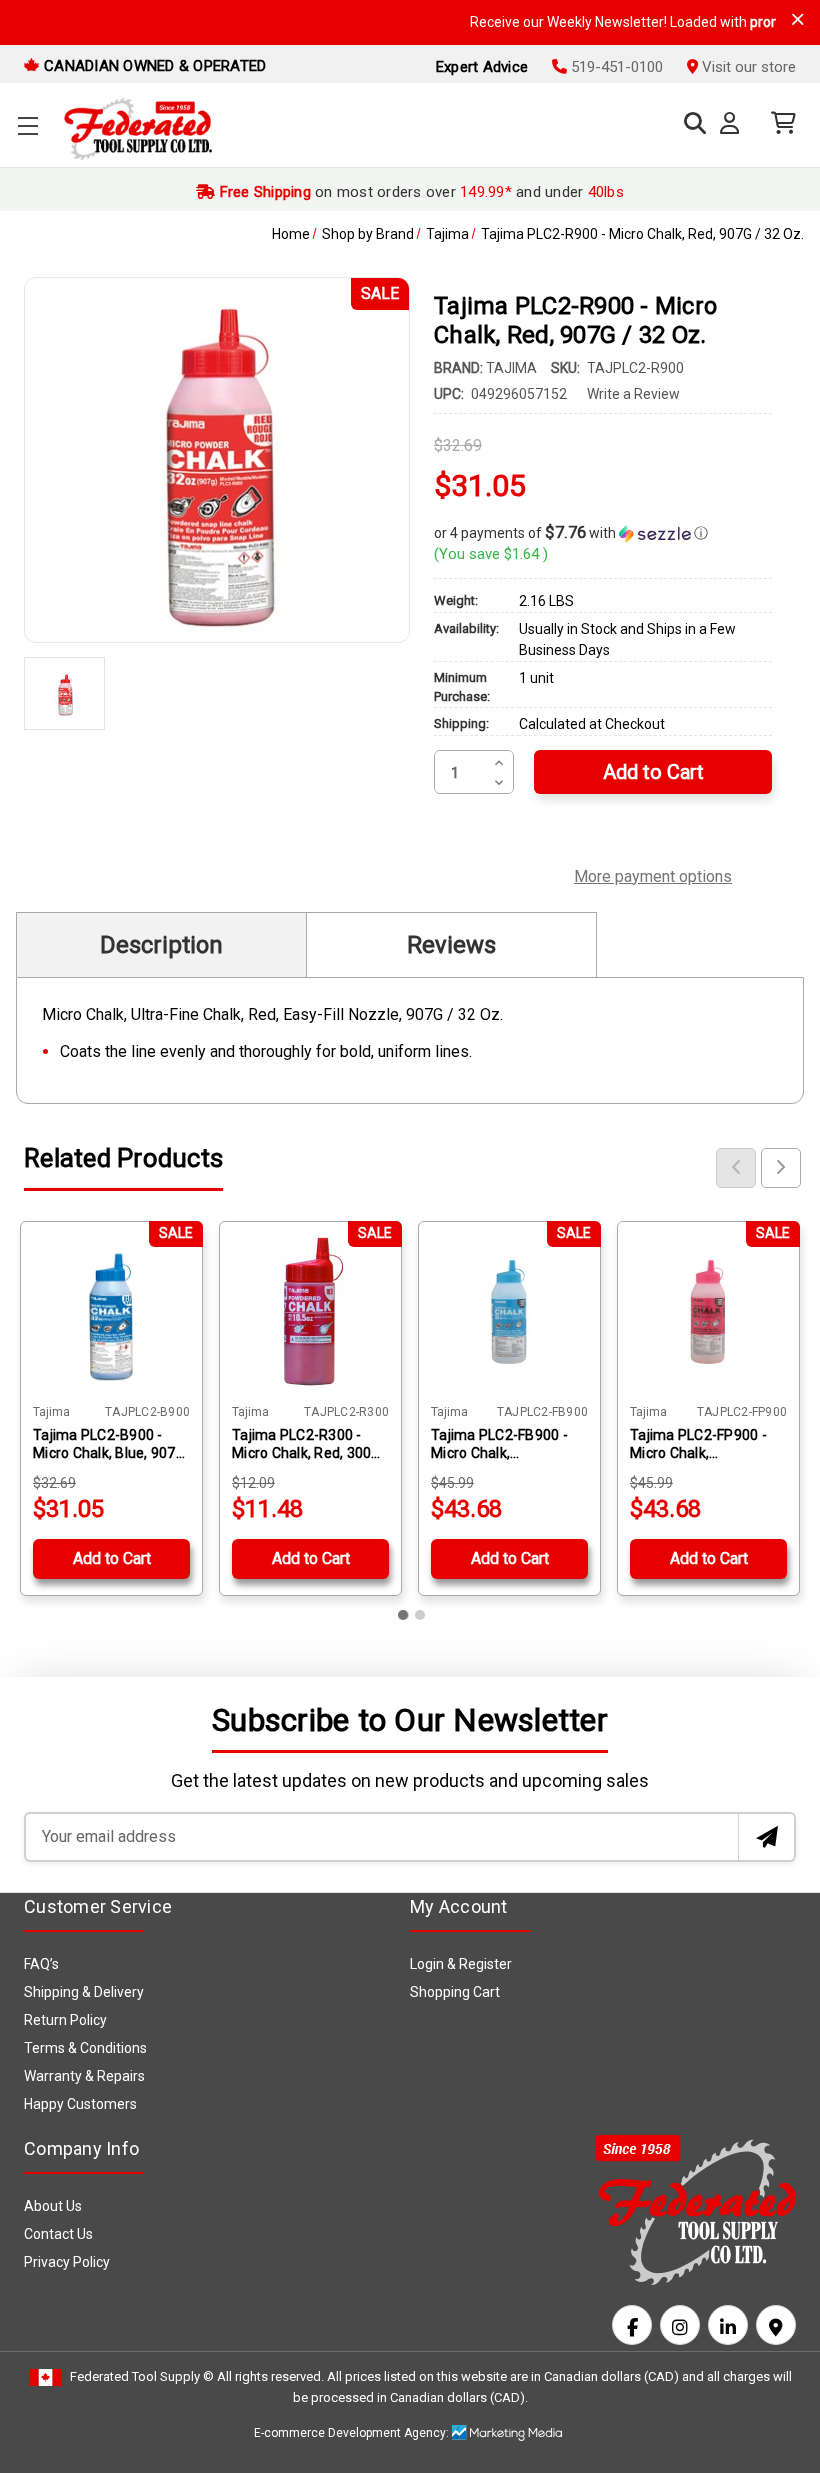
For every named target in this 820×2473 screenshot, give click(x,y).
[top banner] (798, 19)
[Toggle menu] (27, 125)
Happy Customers (80, 2104)
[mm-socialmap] (776, 2325)
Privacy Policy (67, 2262)
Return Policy (65, 2020)
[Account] (733, 124)
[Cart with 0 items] (778, 123)
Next (781, 1168)
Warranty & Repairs (84, 2076)
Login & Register (461, 1964)
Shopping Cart (455, 1992)
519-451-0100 (615, 67)
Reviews (451, 945)
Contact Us (58, 2234)
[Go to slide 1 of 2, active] (404, 1615)
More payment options (653, 874)
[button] (603, 533)
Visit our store (747, 67)
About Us (53, 2206)
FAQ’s (41, 1964)
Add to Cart (112, 1558)
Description (161, 945)
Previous (736, 1168)
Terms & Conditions (85, 2048)
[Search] (690, 123)
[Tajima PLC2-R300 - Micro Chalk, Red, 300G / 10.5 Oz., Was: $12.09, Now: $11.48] (310, 1312)
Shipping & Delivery (84, 1992)
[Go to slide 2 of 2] (420, 1615)
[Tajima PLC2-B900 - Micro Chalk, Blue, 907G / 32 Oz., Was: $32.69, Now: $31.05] (111, 1312)
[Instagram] (680, 2325)
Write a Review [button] (633, 394)
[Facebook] (632, 2325)
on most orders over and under (419, 192)
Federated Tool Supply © (142, 2376)
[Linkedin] (728, 2325)
